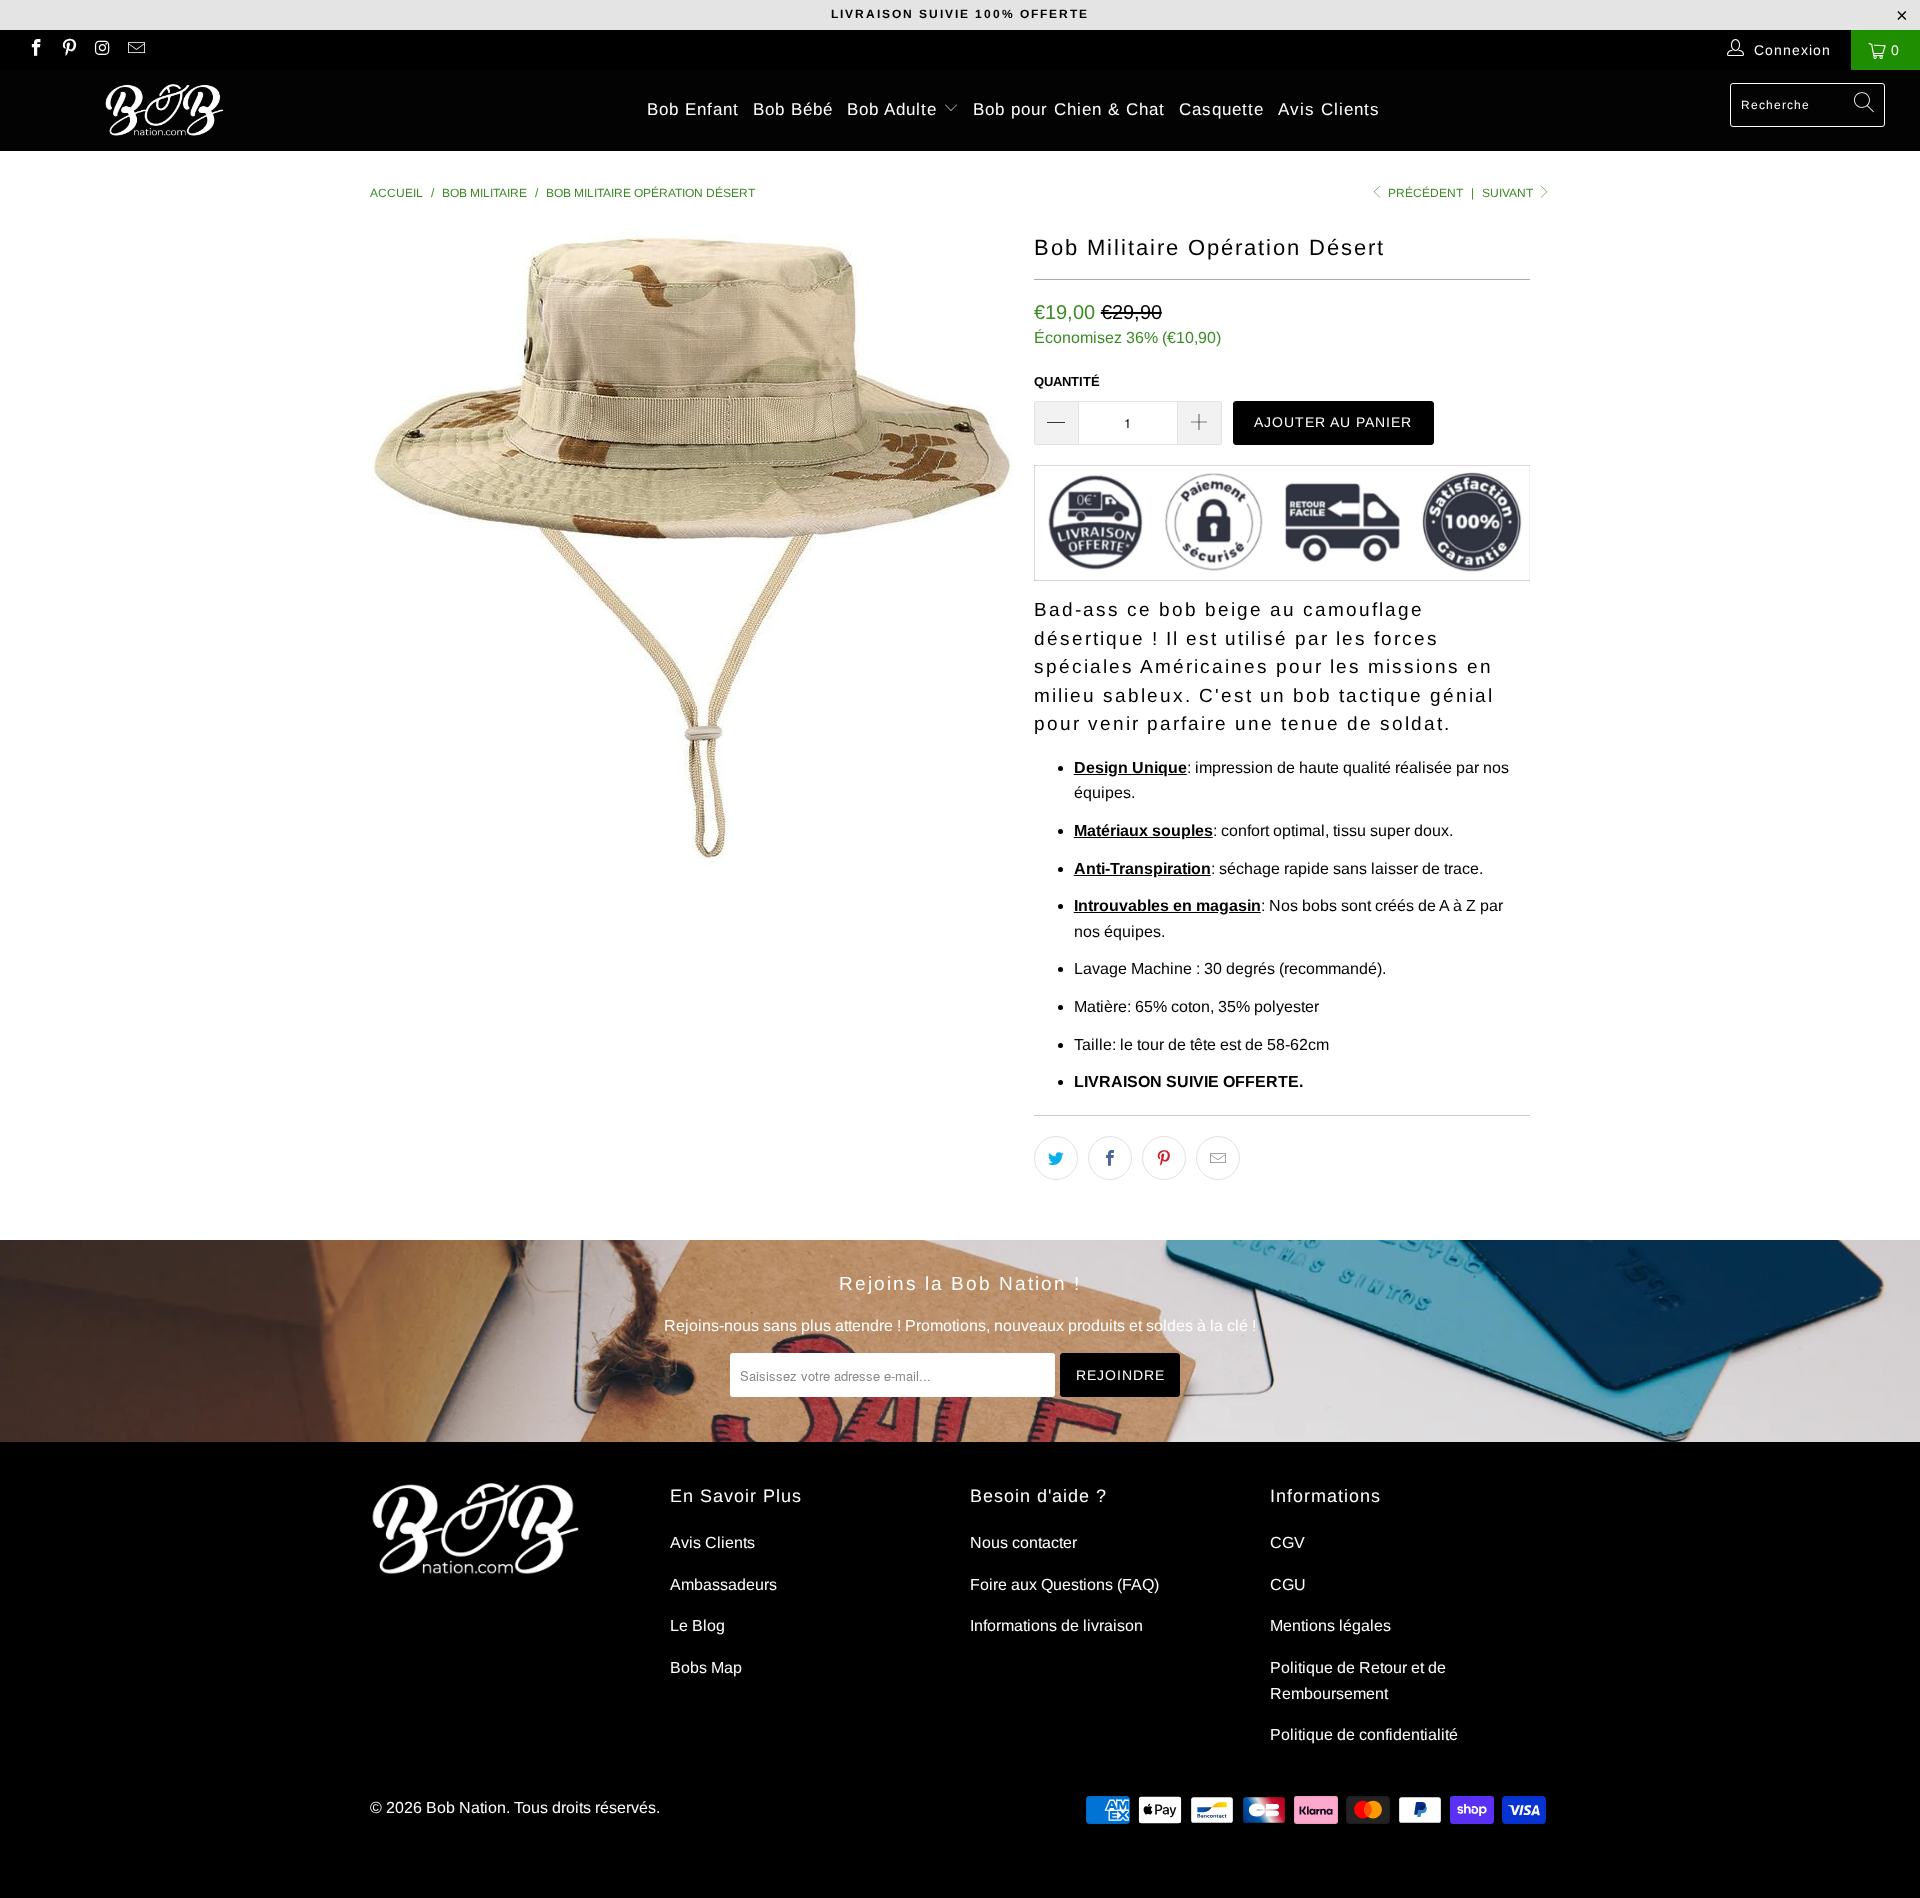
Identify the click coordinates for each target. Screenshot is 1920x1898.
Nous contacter (1023, 1542)
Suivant (1509, 193)
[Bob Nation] (163, 110)
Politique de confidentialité (1364, 1734)
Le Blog (697, 1625)
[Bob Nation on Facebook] (35, 50)
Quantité (1067, 381)
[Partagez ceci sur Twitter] (1056, 1158)
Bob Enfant (693, 109)
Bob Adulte (895, 109)
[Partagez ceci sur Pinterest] (1164, 1158)
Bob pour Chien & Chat (1069, 109)
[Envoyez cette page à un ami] (1218, 1158)
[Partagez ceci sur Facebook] (1110, 1158)
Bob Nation (466, 1807)
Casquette (1221, 109)
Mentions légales (1330, 1625)
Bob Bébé (793, 109)
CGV (1287, 1542)
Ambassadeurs (723, 1584)
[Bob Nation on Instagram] (102, 50)
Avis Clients (1329, 109)
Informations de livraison (1056, 1625)
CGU (1288, 1584)
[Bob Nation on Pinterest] (69, 50)
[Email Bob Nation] (136, 50)
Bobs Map (706, 1667)
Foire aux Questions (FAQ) (1064, 1584)
